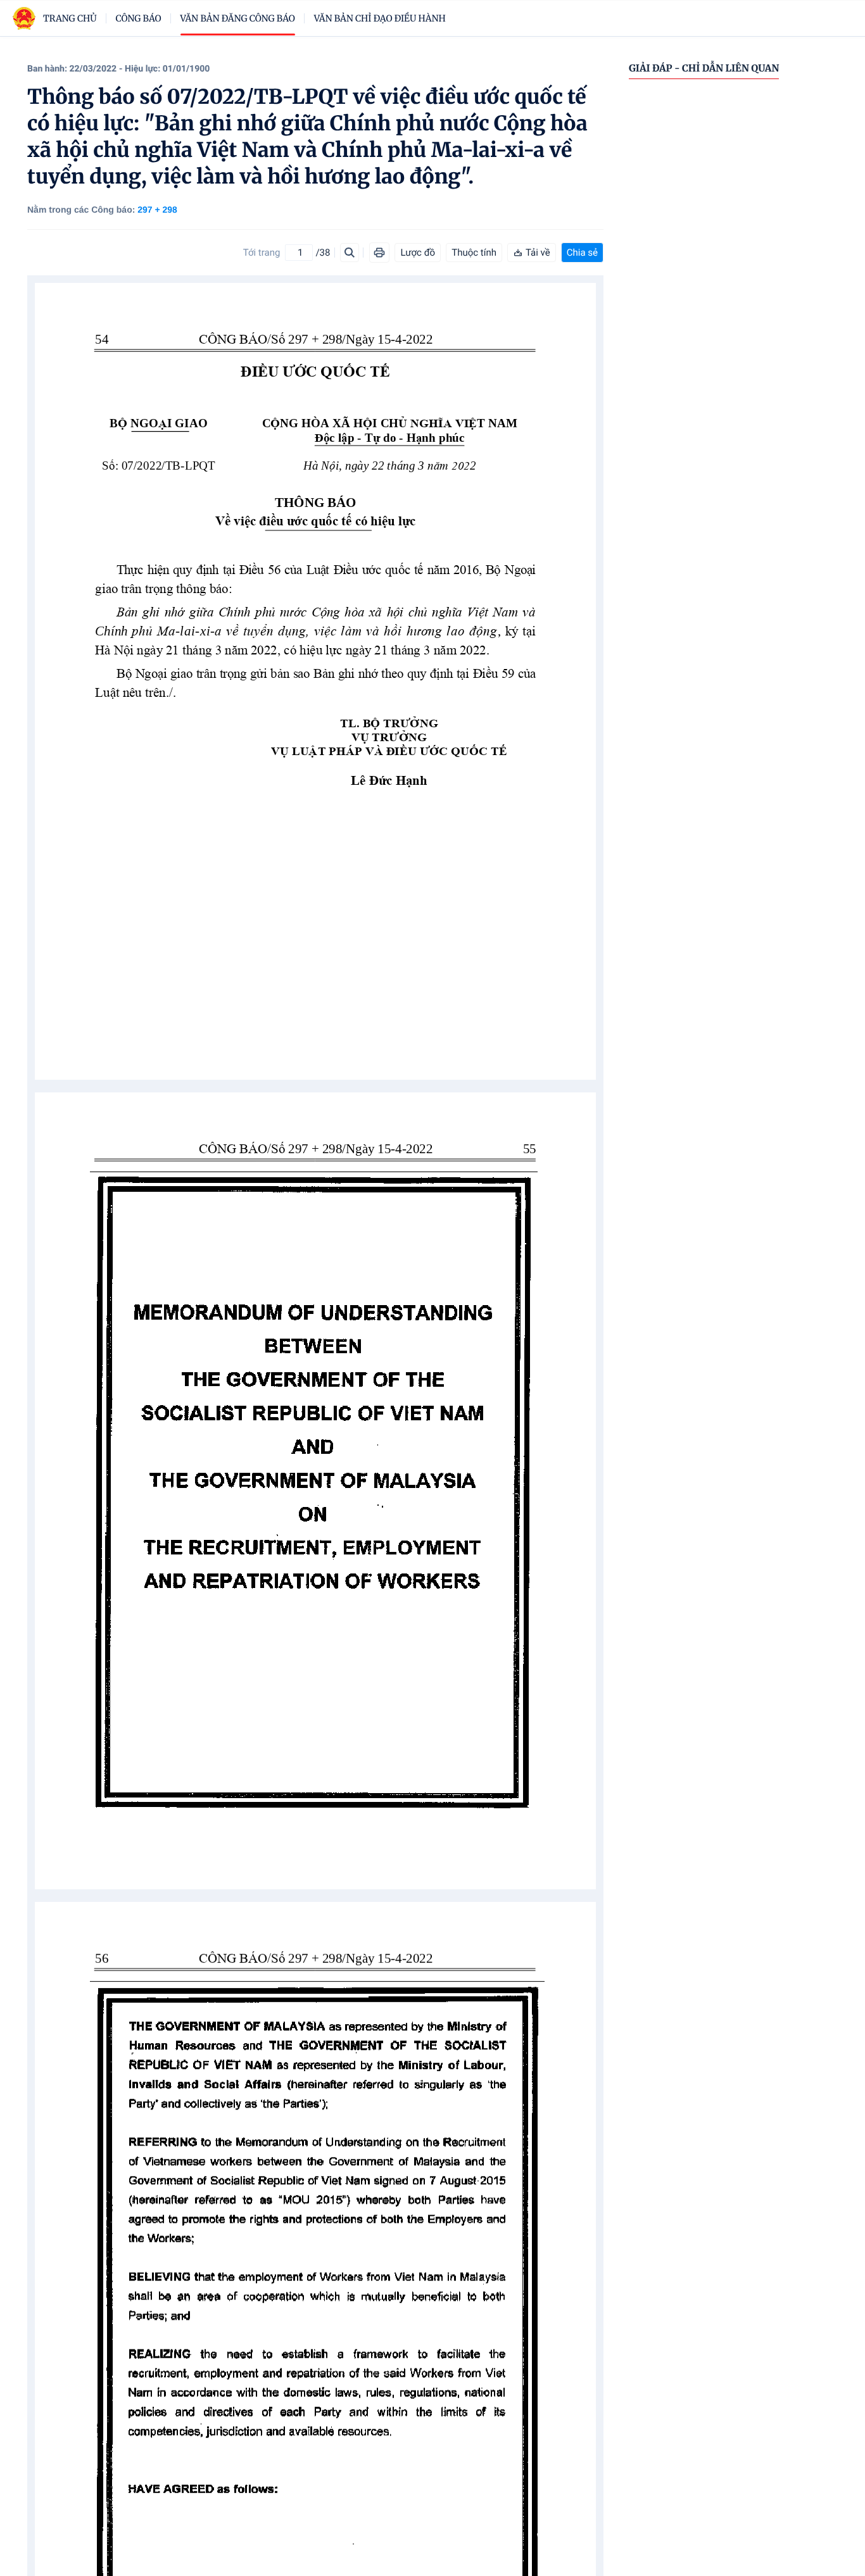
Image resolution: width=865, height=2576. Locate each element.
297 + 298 (157, 209)
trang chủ (70, 18)
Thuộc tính (474, 253)
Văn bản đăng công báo (238, 18)
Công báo (139, 18)
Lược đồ (418, 253)
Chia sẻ (582, 253)
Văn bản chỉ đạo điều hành (380, 18)
